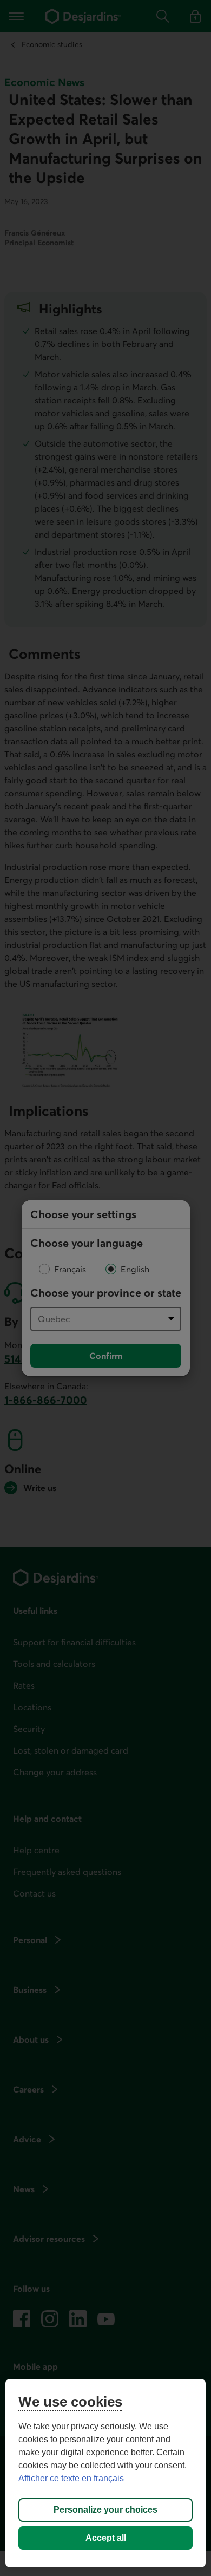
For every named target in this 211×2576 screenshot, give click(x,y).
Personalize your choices (105, 2510)
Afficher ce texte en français (71, 2478)
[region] (106, 2473)
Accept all (106, 2538)
